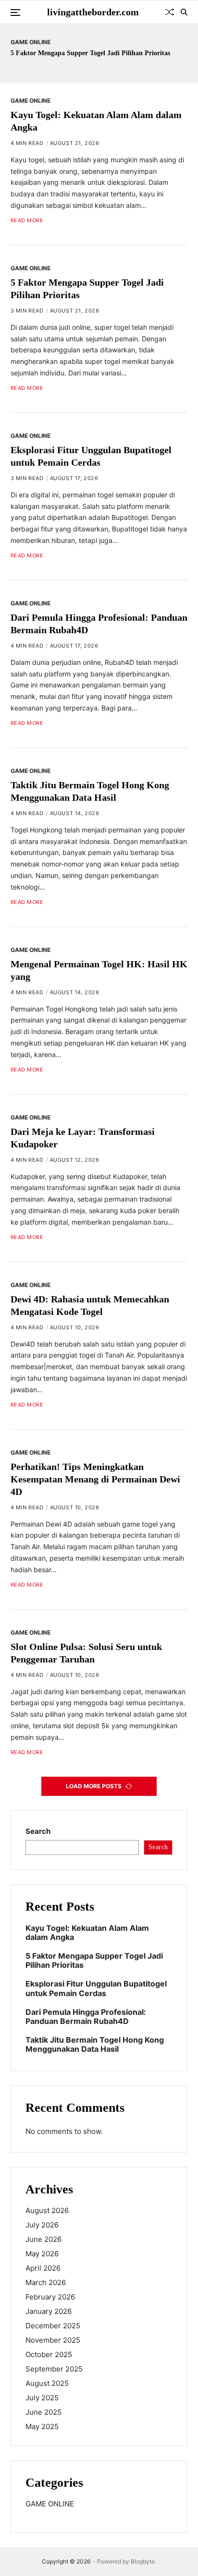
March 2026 (46, 2282)
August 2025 (47, 2383)
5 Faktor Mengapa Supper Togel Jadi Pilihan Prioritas (90, 53)
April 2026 (43, 2268)
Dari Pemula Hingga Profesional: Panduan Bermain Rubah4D (86, 2017)
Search (38, 1831)
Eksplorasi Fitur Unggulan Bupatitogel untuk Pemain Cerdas (96, 1988)
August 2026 (47, 2210)
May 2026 (42, 2254)
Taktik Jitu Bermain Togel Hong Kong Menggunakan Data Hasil (95, 2045)
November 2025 (53, 2340)
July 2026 (42, 2225)
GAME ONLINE (31, 42)
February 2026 (50, 2297)
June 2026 (43, 2239)
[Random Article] (170, 12)
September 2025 (54, 2369)
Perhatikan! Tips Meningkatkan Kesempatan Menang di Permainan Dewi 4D (95, 1479)
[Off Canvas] (15, 12)
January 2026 (49, 2311)
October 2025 (49, 2354)
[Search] (184, 12)
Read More (27, 221)
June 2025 (43, 2412)
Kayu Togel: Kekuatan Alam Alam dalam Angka (87, 1933)
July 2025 (42, 2398)
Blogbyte (143, 2561)
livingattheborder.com (93, 12)
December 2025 (53, 2326)
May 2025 (42, 2426)
